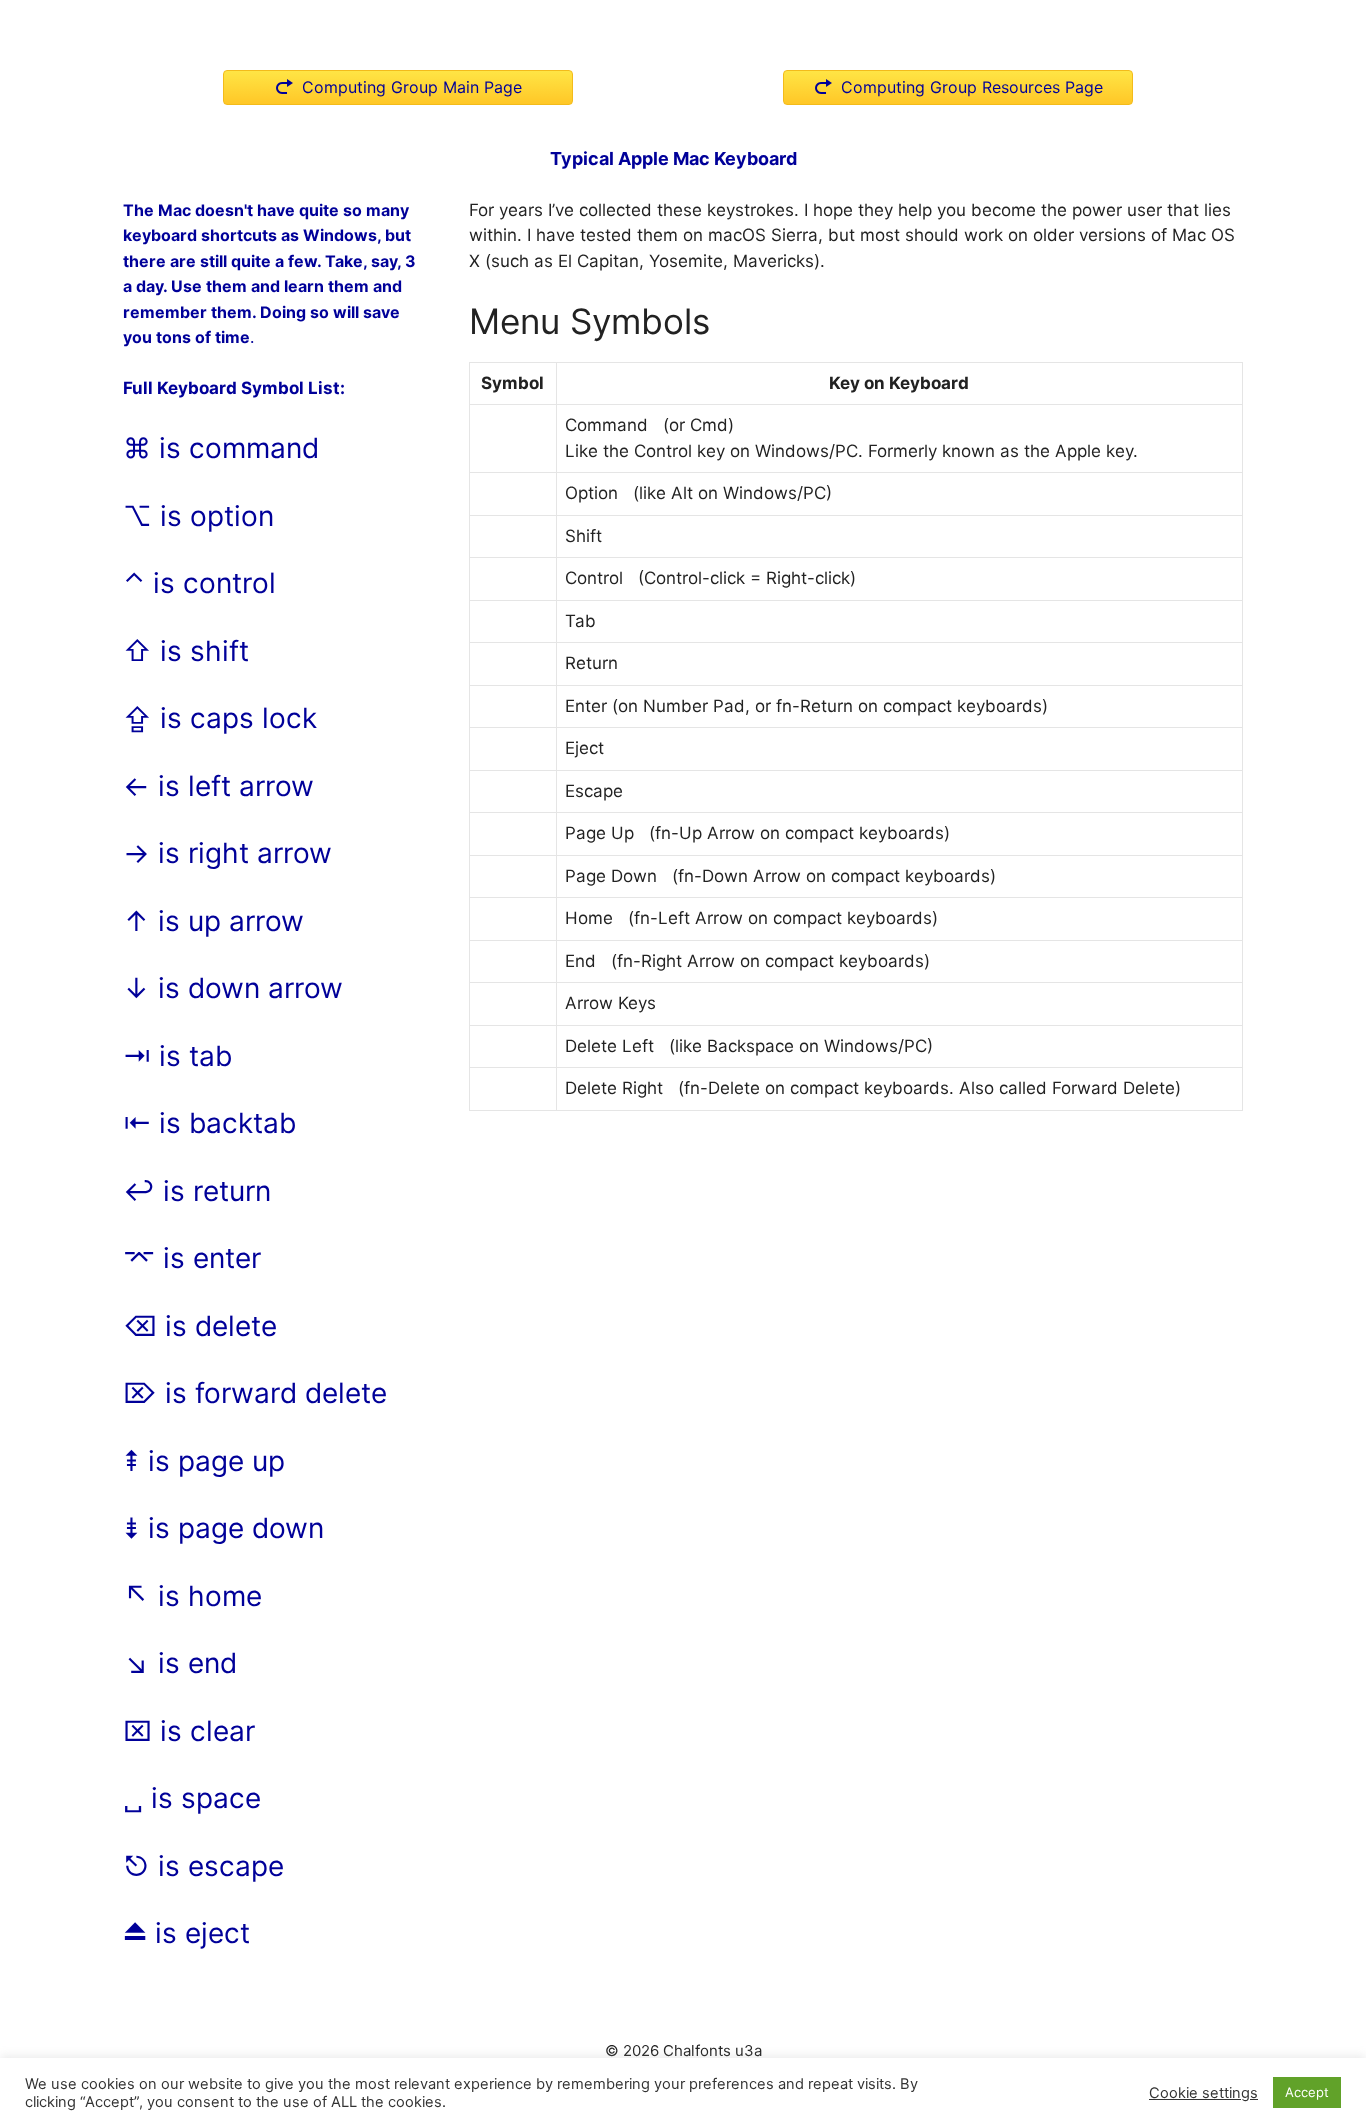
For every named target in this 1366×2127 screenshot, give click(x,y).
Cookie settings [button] (1203, 2093)
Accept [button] (1307, 2092)
